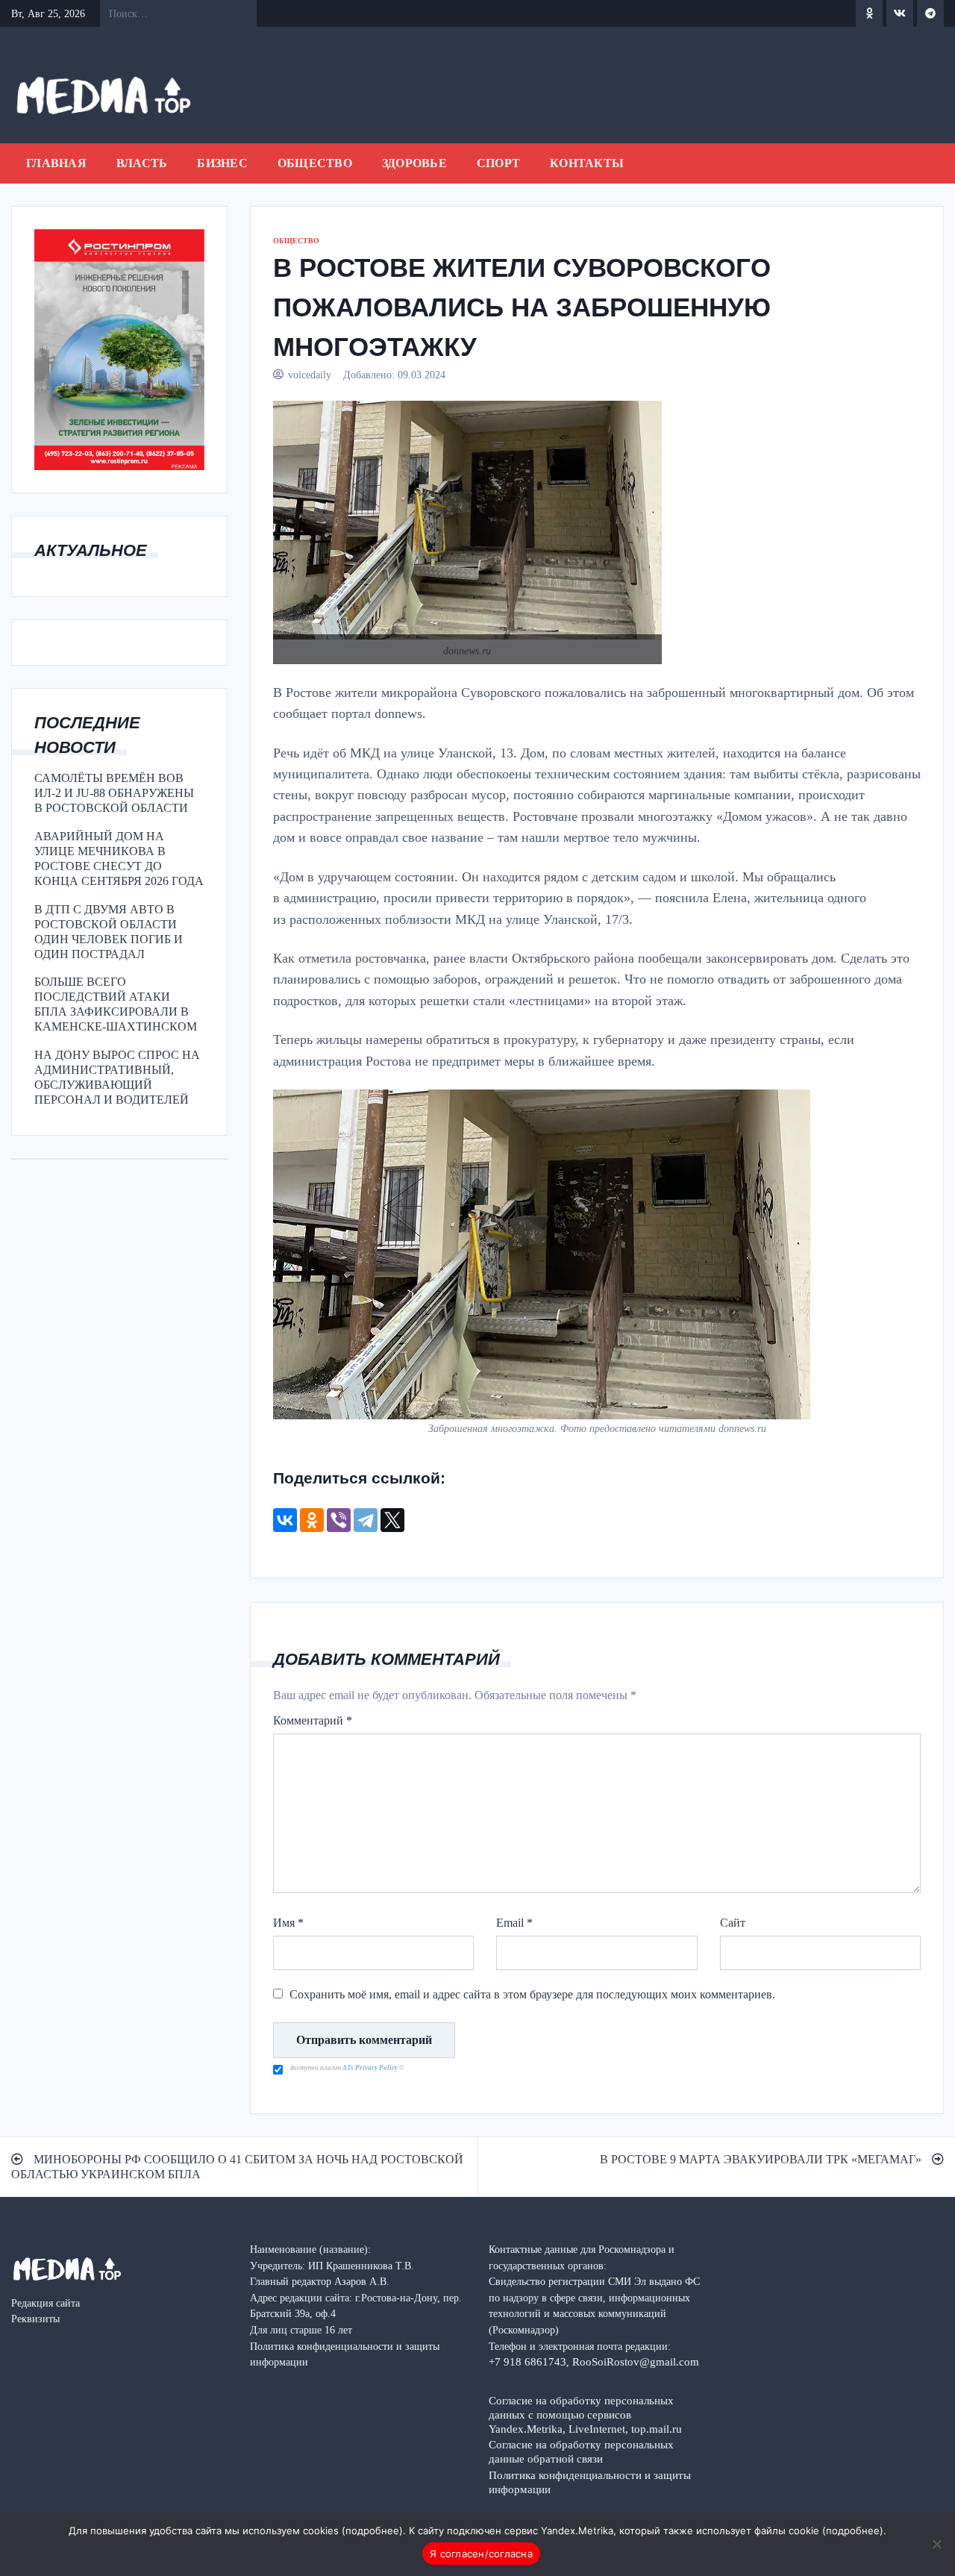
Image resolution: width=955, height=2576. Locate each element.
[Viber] (339, 1520)
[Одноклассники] (312, 1520)
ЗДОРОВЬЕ (414, 163)
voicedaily (310, 375)
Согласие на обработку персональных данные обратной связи (581, 2451)
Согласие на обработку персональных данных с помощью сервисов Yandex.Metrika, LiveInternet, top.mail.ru (585, 2414)
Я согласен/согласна (481, 2554)
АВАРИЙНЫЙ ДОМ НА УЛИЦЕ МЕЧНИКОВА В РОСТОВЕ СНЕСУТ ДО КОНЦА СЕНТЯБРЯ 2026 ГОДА (119, 859)
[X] (392, 1520)
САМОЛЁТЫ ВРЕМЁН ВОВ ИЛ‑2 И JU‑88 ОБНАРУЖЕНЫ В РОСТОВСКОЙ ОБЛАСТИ (114, 793)
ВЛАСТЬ (142, 163)
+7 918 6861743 (527, 2361)
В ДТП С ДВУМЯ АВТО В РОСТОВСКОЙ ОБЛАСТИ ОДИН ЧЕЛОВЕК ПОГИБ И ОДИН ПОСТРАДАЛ (109, 932)
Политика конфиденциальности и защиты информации (590, 2482)
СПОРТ (498, 163)
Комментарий (313, 1720)
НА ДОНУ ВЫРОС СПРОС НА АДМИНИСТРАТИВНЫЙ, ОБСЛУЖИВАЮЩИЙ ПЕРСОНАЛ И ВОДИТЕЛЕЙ (117, 1077)
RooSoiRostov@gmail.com (636, 2361)
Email (514, 1923)
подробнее (372, 2530)
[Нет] (936, 2544)
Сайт (733, 1923)
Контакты (587, 163)
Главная (56, 163)
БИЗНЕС (222, 163)
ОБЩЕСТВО (315, 163)
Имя (288, 1923)
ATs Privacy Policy (371, 2068)
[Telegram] (366, 1520)
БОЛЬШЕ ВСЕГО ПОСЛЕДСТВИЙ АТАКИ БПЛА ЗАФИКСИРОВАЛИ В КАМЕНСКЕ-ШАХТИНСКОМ (116, 1004)
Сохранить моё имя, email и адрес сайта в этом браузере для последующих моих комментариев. (532, 1994)
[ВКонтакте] (285, 1520)
